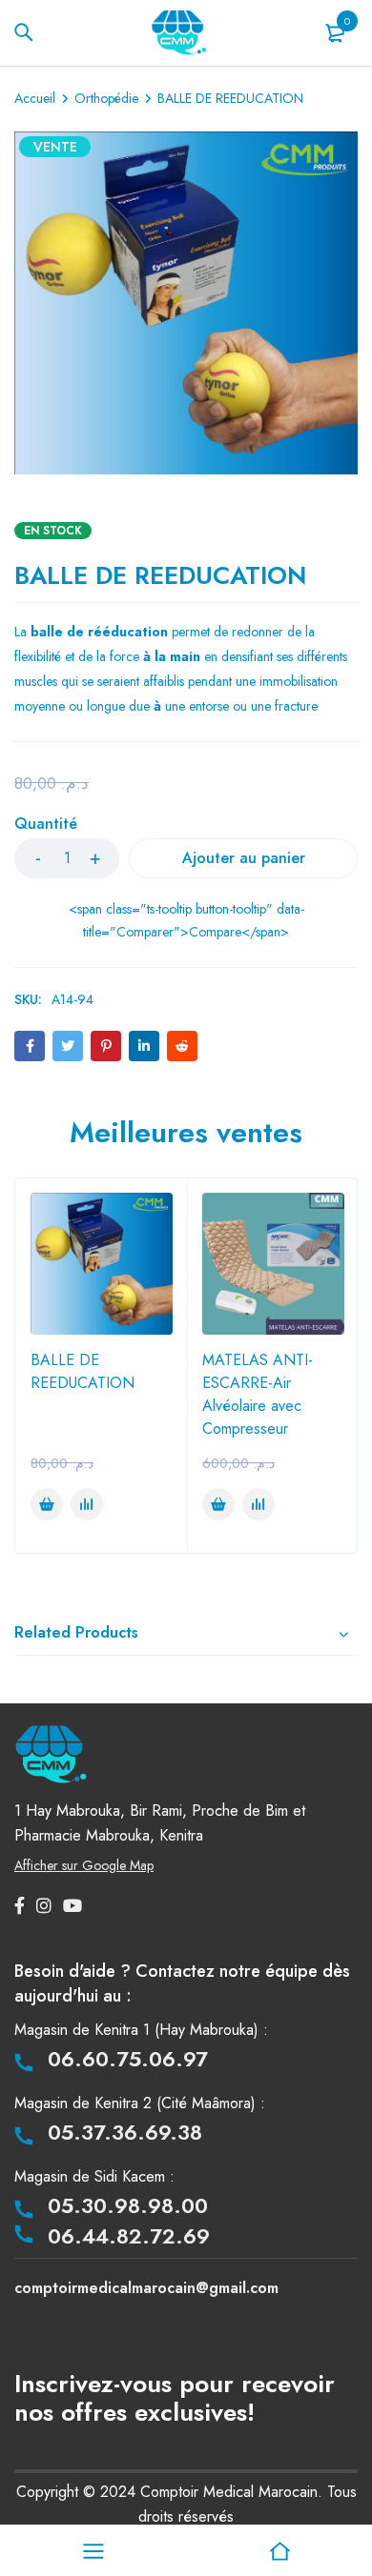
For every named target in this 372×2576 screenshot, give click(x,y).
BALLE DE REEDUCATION (83, 1371)
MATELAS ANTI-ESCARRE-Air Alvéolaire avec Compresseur (258, 1394)
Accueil (35, 98)
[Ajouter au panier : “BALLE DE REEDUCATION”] (47, 1504)
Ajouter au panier (244, 858)
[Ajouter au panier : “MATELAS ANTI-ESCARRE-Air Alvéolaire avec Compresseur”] (218, 1504)
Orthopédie (106, 98)
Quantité (46, 825)
